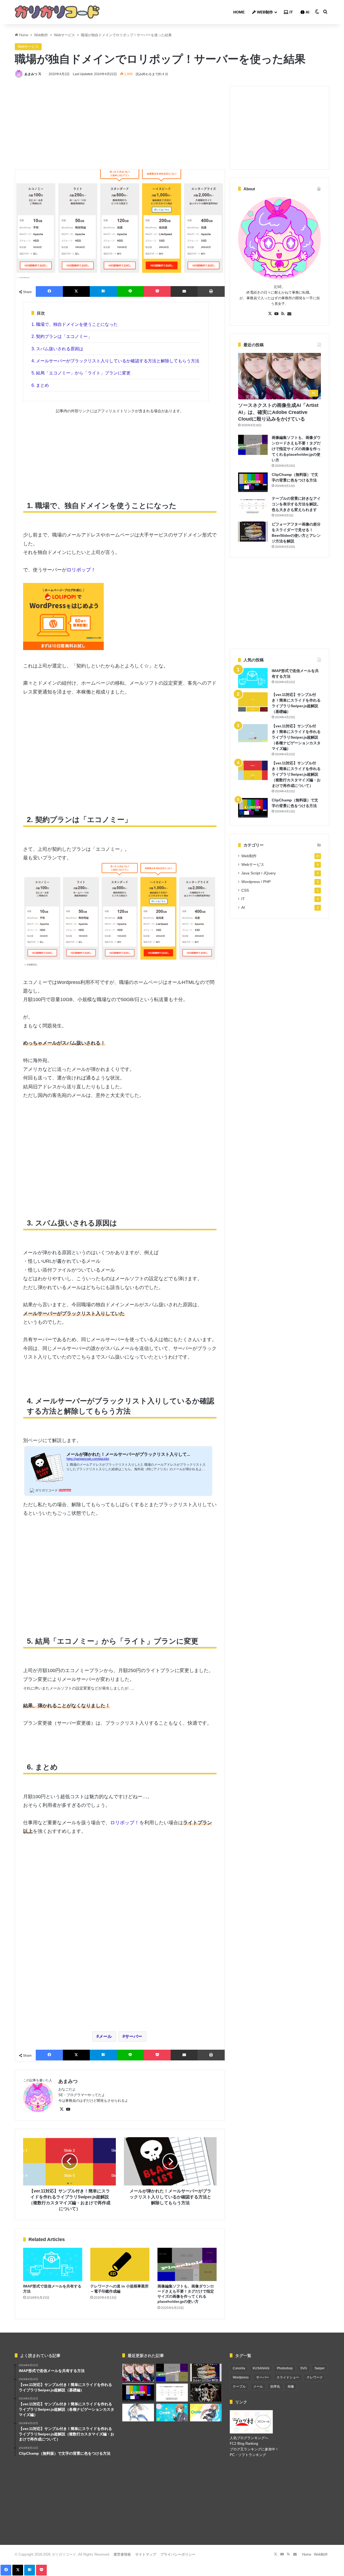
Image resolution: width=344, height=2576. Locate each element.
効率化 (275, 2387)
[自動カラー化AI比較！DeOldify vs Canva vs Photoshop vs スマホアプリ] (206, 2393)
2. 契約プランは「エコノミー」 (62, 336)
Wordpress (241, 2377)
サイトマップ (146, 2554)
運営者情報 (122, 2554)
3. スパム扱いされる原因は (57, 349)
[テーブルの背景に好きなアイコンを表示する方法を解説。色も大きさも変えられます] (253, 506)
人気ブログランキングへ (249, 2438)
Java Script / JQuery (259, 873)
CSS (245, 890)
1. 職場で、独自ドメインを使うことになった (75, 324)
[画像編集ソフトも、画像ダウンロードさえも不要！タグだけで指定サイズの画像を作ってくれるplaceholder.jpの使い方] (187, 2264)
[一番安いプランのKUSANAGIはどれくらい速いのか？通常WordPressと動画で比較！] (138, 2413)
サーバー (134, 2036)
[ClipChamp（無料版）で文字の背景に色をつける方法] (253, 482)
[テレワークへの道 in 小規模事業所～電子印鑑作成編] (120, 2264)
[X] (62, 2109)
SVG (304, 2368)
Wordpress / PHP (256, 882)
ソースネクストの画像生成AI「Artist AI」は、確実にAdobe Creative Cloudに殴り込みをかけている (278, 412)
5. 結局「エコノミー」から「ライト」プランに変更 (81, 373)
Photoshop (285, 2368)
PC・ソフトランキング (248, 2455)
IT (291, 12)
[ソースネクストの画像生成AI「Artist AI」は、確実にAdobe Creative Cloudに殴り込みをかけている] (138, 2373)
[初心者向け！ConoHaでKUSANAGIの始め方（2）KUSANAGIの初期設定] (206, 2413)
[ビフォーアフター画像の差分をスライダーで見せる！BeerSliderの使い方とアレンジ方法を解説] (253, 532)
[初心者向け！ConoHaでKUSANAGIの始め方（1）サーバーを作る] (172, 2413)
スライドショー (288, 2377)
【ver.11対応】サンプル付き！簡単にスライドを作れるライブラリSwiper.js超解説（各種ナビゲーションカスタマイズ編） (296, 737)
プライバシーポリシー (178, 2554)
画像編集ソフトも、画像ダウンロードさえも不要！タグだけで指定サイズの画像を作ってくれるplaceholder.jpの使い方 (296, 449)
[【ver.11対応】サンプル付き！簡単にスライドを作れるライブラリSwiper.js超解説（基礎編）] (253, 702)
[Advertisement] (120, 123)
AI (307, 12)
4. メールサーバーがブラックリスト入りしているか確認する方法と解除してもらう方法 (115, 361)
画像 (291, 2387)
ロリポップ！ (81, 570)
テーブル (239, 2387)
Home (239, 12)
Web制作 (264, 12)
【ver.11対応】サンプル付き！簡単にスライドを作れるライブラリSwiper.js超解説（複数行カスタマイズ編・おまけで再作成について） (296, 774)
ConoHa (239, 2368)
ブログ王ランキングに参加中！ (254, 2449)
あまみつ (31, 74)
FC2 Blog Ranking (244, 2444)
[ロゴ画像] (57, 12)
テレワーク (315, 2377)
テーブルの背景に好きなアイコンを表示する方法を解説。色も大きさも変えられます (296, 504)
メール (105, 2036)
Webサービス (64, 35)
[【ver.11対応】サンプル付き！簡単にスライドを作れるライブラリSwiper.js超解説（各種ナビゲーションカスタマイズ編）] (253, 733)
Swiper (320, 2368)
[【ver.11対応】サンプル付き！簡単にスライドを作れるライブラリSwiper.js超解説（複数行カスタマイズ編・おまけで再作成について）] (253, 770)
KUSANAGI (261, 2368)
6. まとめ (40, 385)
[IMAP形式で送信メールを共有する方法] (53, 2264)
